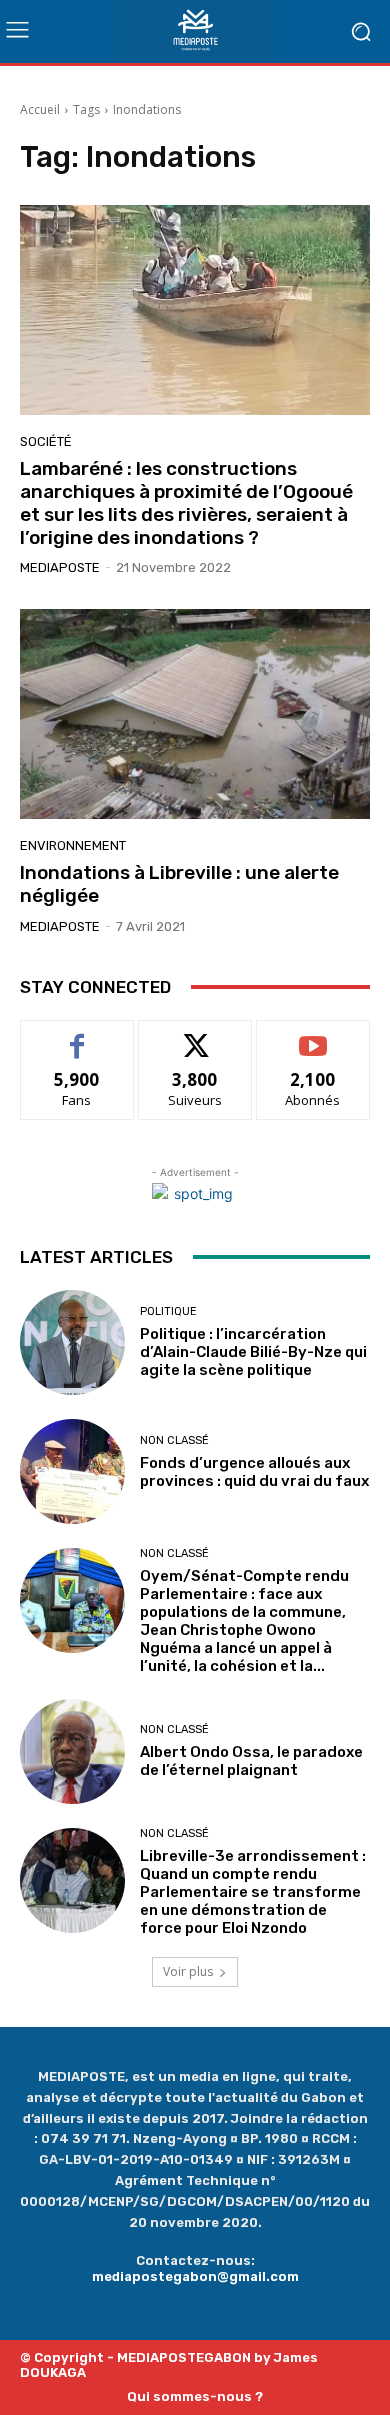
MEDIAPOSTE (60, 567)
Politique (168, 1311)
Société (46, 441)
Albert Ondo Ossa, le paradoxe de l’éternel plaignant (251, 1761)
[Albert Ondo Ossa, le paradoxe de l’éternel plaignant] (72, 1751)
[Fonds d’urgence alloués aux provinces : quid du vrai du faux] (72, 1471)
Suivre (195, 1035)
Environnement (73, 845)
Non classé (174, 1440)
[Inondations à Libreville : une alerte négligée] (195, 714)
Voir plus (188, 1971)
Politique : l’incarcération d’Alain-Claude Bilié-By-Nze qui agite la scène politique (253, 1352)
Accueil (40, 109)
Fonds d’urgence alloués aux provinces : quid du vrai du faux (254, 1481)
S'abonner (313, 1035)
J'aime (77, 1035)
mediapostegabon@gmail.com (195, 2276)
